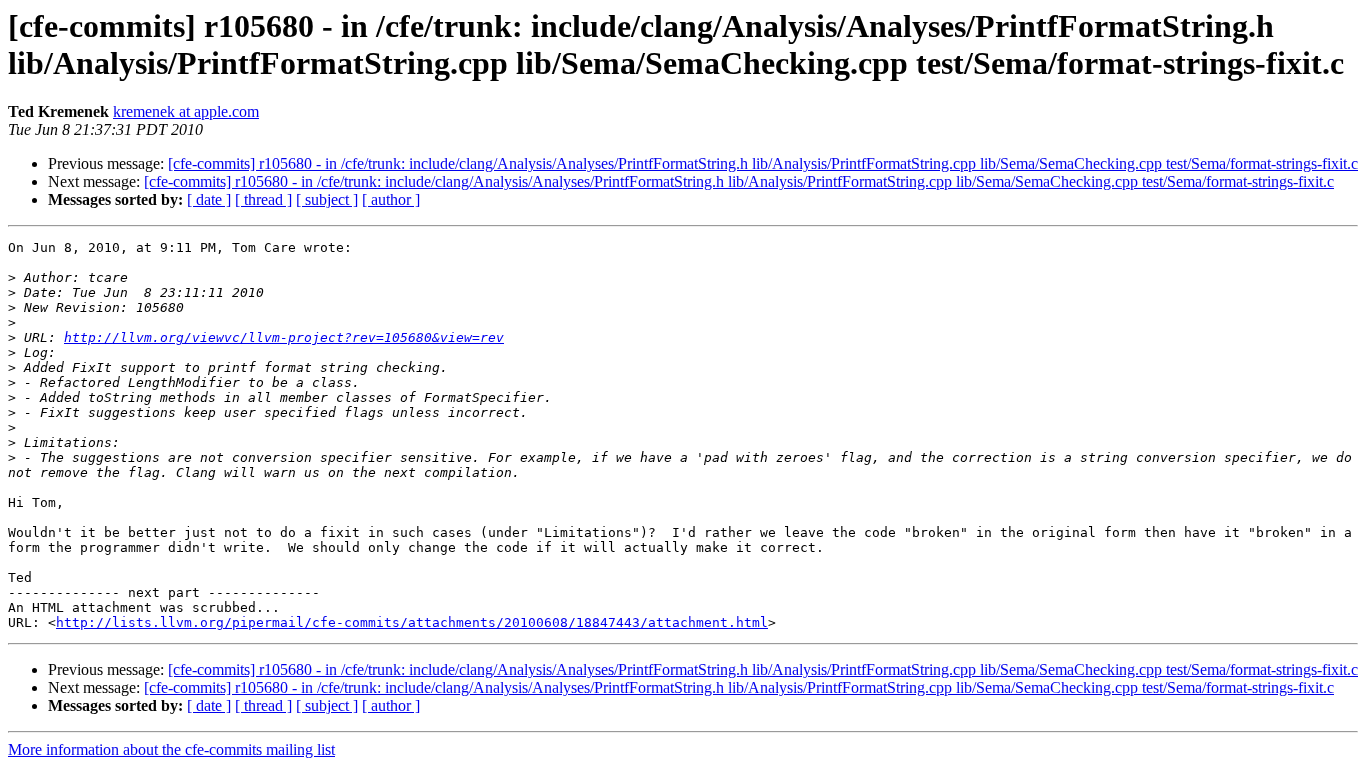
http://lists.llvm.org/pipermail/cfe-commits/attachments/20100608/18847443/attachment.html (412, 622)
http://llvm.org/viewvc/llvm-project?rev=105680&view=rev (284, 337)
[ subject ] (327, 199)
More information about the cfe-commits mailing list (171, 749)
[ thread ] (263, 199)
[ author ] (391, 199)
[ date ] (209, 199)
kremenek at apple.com (186, 111)
